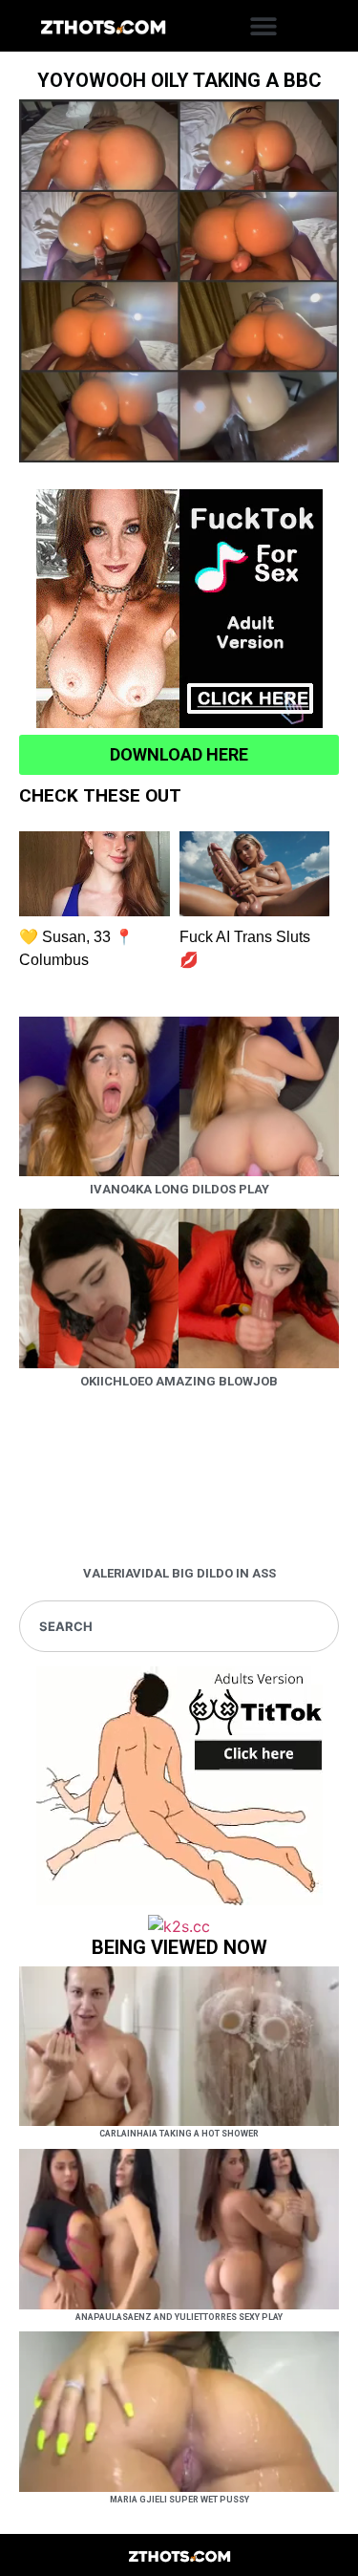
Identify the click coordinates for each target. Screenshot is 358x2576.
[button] (264, 26)
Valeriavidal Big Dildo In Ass (179, 1573)
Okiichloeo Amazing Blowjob (179, 1381)
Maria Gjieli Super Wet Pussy (179, 2500)
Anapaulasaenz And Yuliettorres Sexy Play (179, 2317)
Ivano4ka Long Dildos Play (179, 1189)
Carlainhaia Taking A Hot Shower (179, 2134)
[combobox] (179, 1626)
